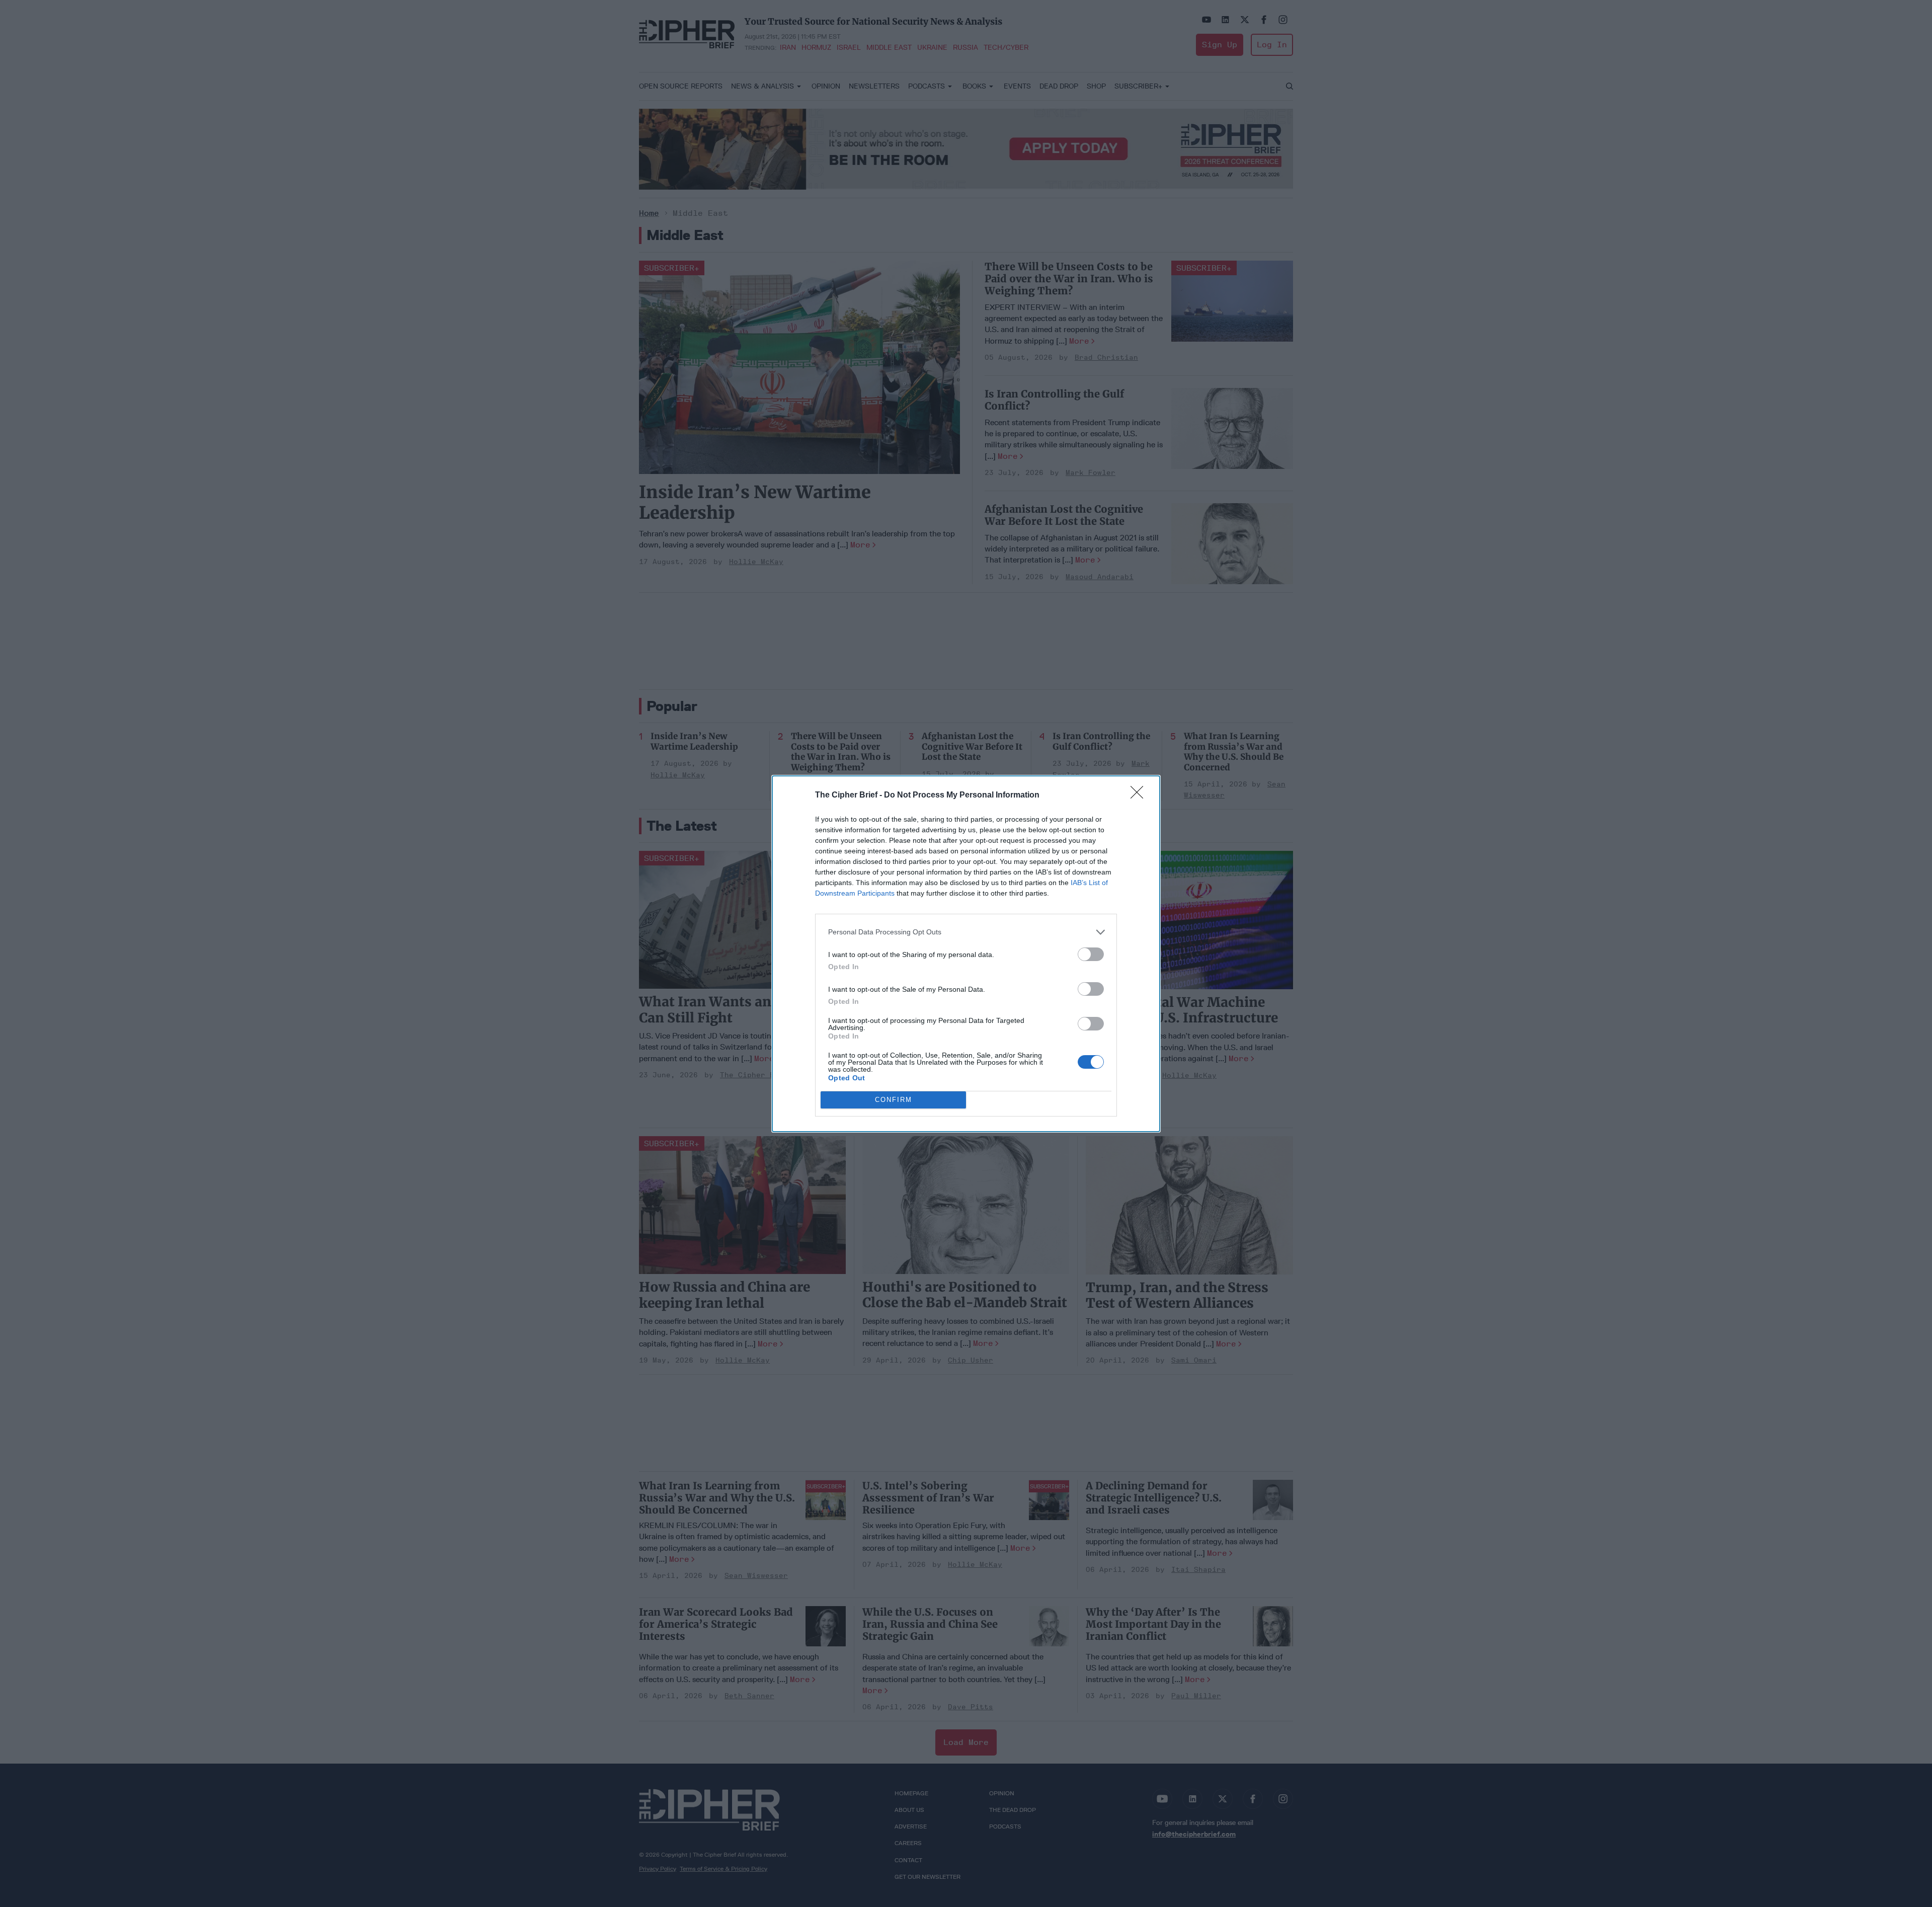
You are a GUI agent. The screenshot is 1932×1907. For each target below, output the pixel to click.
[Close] (1140, 796)
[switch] (1091, 954)
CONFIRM (894, 1100)
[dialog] (966, 954)
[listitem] (966, 932)
